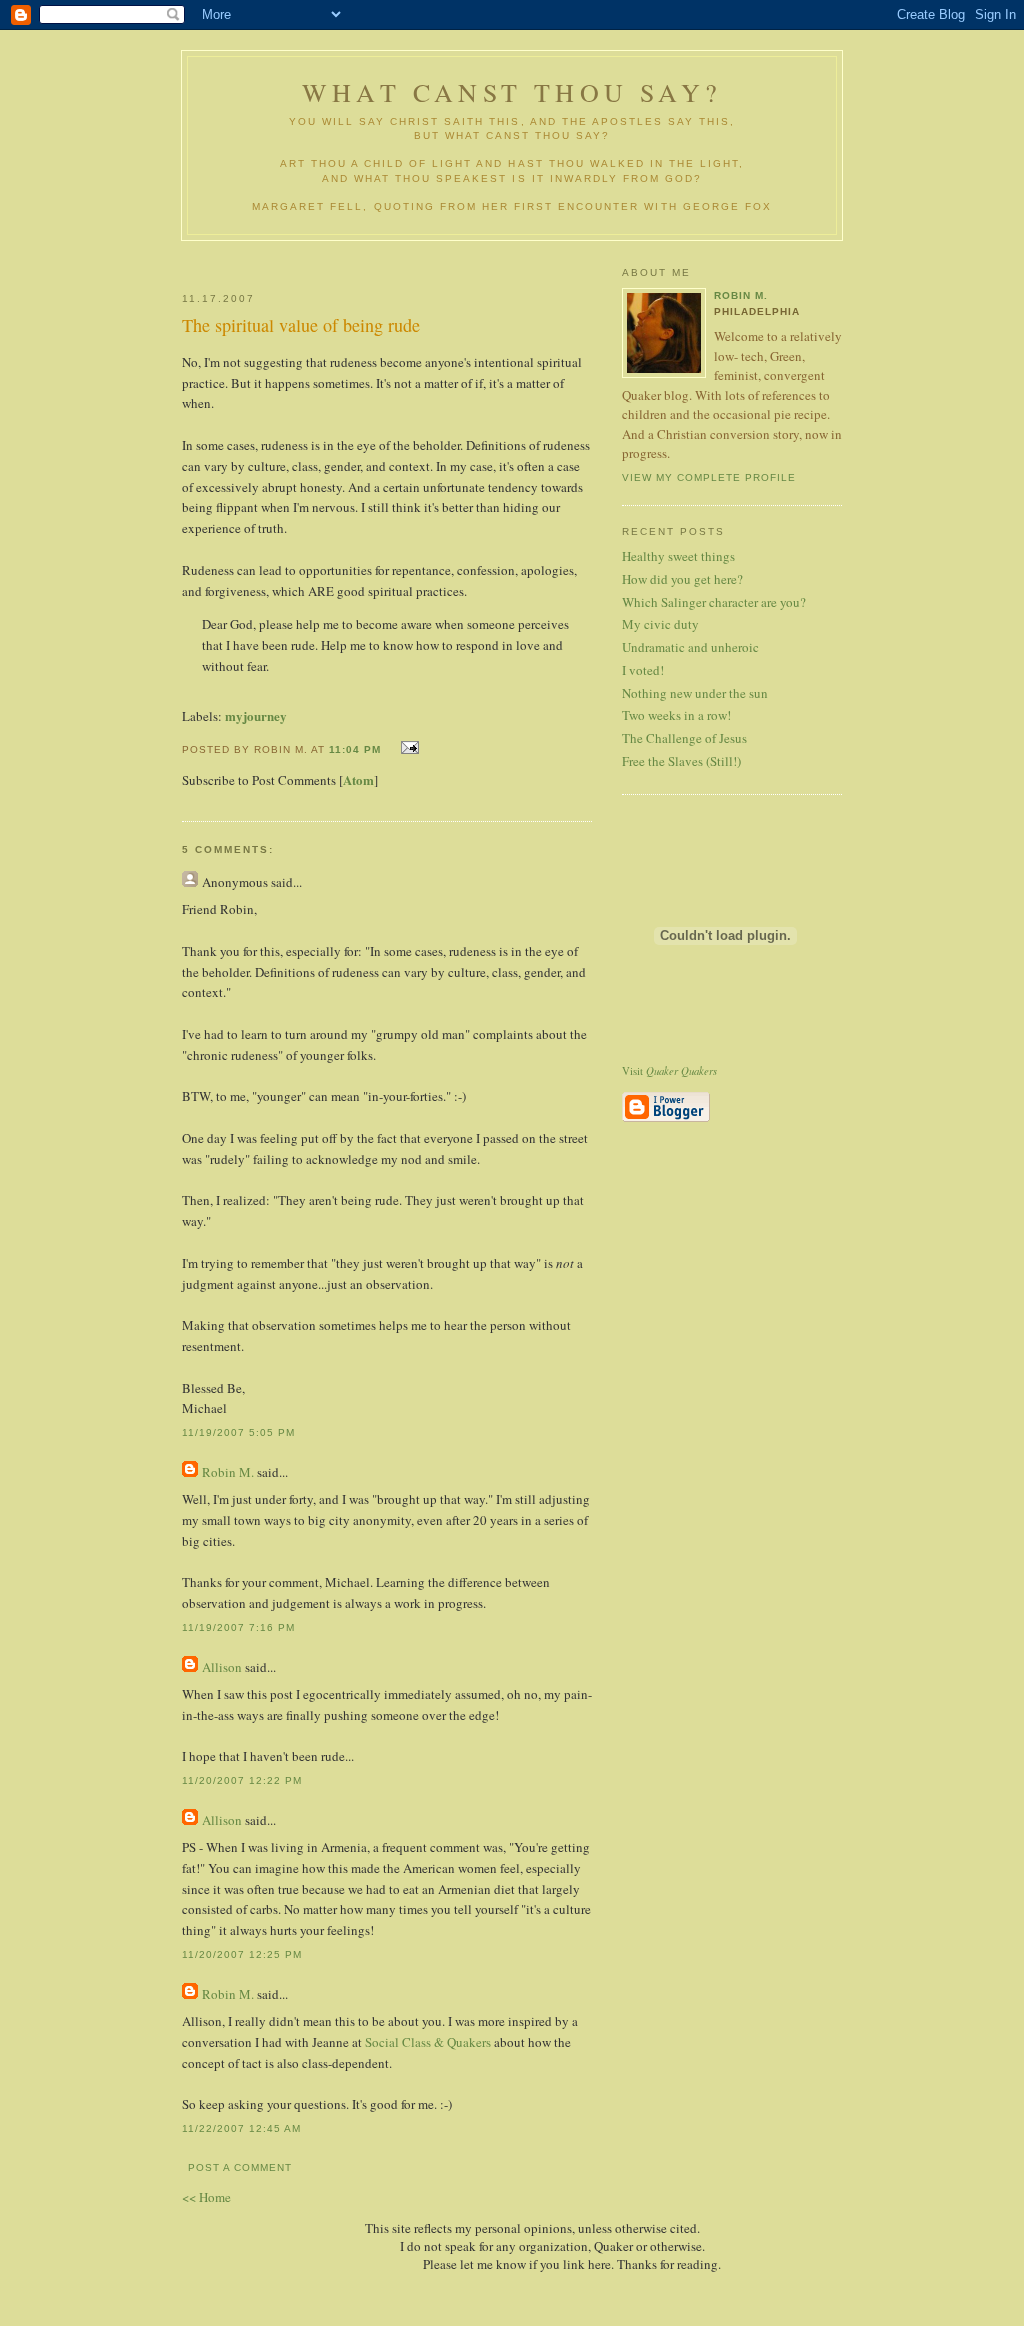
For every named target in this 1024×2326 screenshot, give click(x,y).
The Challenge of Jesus (684, 738)
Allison (222, 1667)
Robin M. (228, 1472)
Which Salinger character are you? (714, 602)
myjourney (256, 715)
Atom (358, 779)
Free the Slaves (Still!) (681, 761)
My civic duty (660, 624)
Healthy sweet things (678, 556)
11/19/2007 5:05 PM (238, 1432)
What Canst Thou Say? (512, 92)
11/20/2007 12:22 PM (242, 1780)
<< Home (206, 2197)
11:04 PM (355, 749)
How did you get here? (682, 579)
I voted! (643, 670)
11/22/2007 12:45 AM (241, 2128)
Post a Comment (240, 2167)
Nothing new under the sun (695, 693)
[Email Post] (407, 747)
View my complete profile (709, 477)
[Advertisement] (419, 258)
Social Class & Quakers (428, 2042)
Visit (669, 1071)
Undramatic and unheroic (690, 647)
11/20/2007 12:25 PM (242, 1954)
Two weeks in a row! (676, 715)
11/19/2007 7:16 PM (238, 1627)
